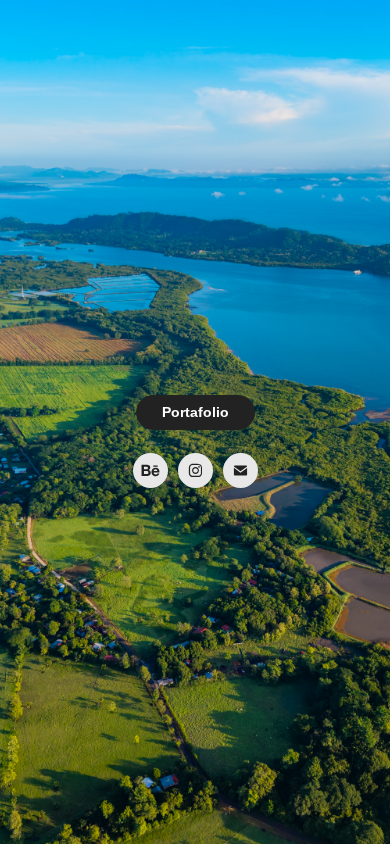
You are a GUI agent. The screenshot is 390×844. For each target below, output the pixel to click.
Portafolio (195, 412)
